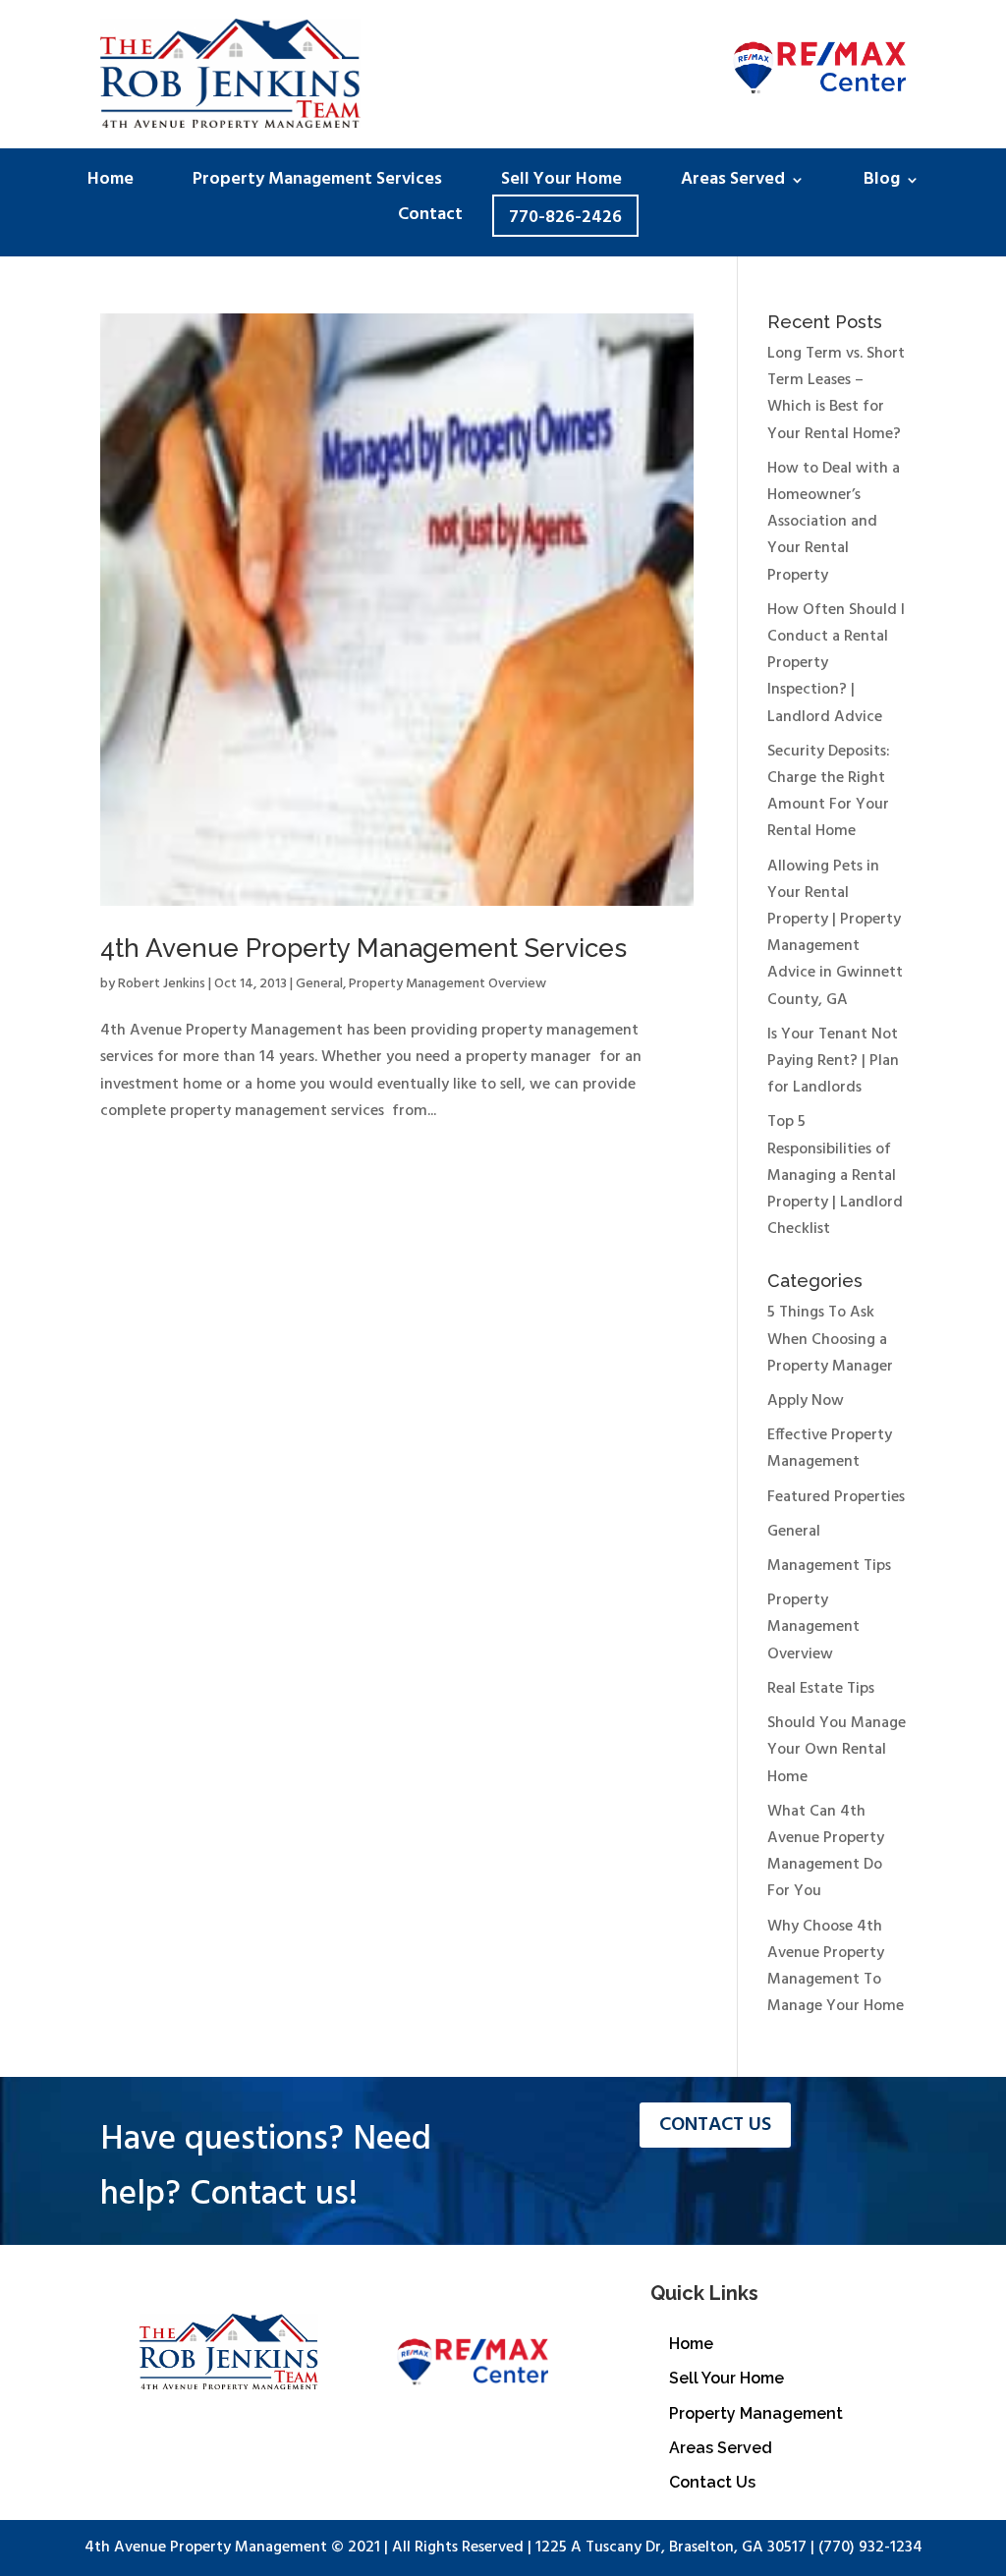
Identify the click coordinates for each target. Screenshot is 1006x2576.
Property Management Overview (447, 984)
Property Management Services (317, 183)
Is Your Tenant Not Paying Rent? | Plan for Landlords (833, 1061)
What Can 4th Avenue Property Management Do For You (826, 1852)
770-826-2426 (565, 218)
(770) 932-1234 (870, 2548)
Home (111, 183)
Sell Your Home (561, 183)
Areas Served (733, 183)
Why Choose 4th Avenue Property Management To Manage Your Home (836, 1967)
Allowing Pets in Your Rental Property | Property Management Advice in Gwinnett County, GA (835, 933)
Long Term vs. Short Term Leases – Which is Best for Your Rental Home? (836, 394)
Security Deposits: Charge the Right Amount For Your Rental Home (829, 792)
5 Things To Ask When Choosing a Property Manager (830, 1339)
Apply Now (806, 1401)
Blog (882, 183)
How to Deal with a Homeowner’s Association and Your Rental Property (834, 522)
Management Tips (829, 1566)
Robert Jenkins (162, 984)
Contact (430, 219)
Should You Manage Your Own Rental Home (837, 1750)
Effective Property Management (830, 1449)
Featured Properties (836, 1497)
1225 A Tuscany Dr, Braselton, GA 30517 (671, 2548)
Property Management (756, 2413)
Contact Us (715, 2125)
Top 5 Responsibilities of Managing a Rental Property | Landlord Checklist (835, 1176)
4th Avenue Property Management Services (363, 948)
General (319, 984)
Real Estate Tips (821, 1689)
